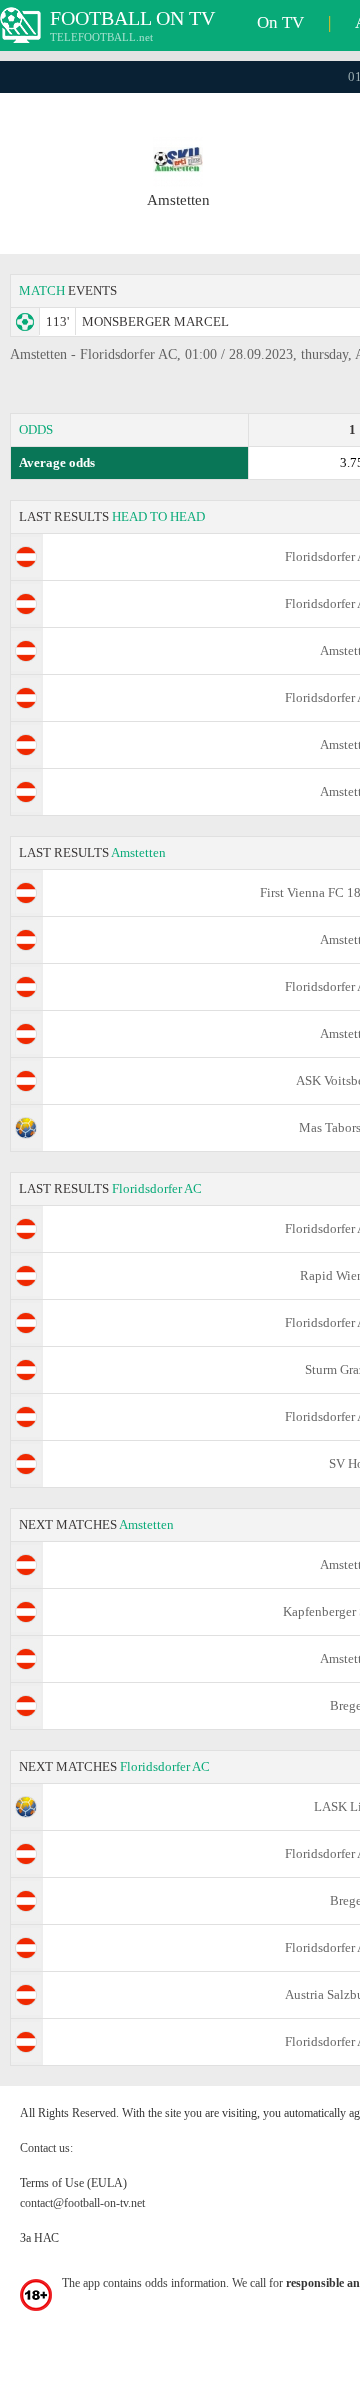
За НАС (39, 2238)
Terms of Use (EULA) (73, 2183)
